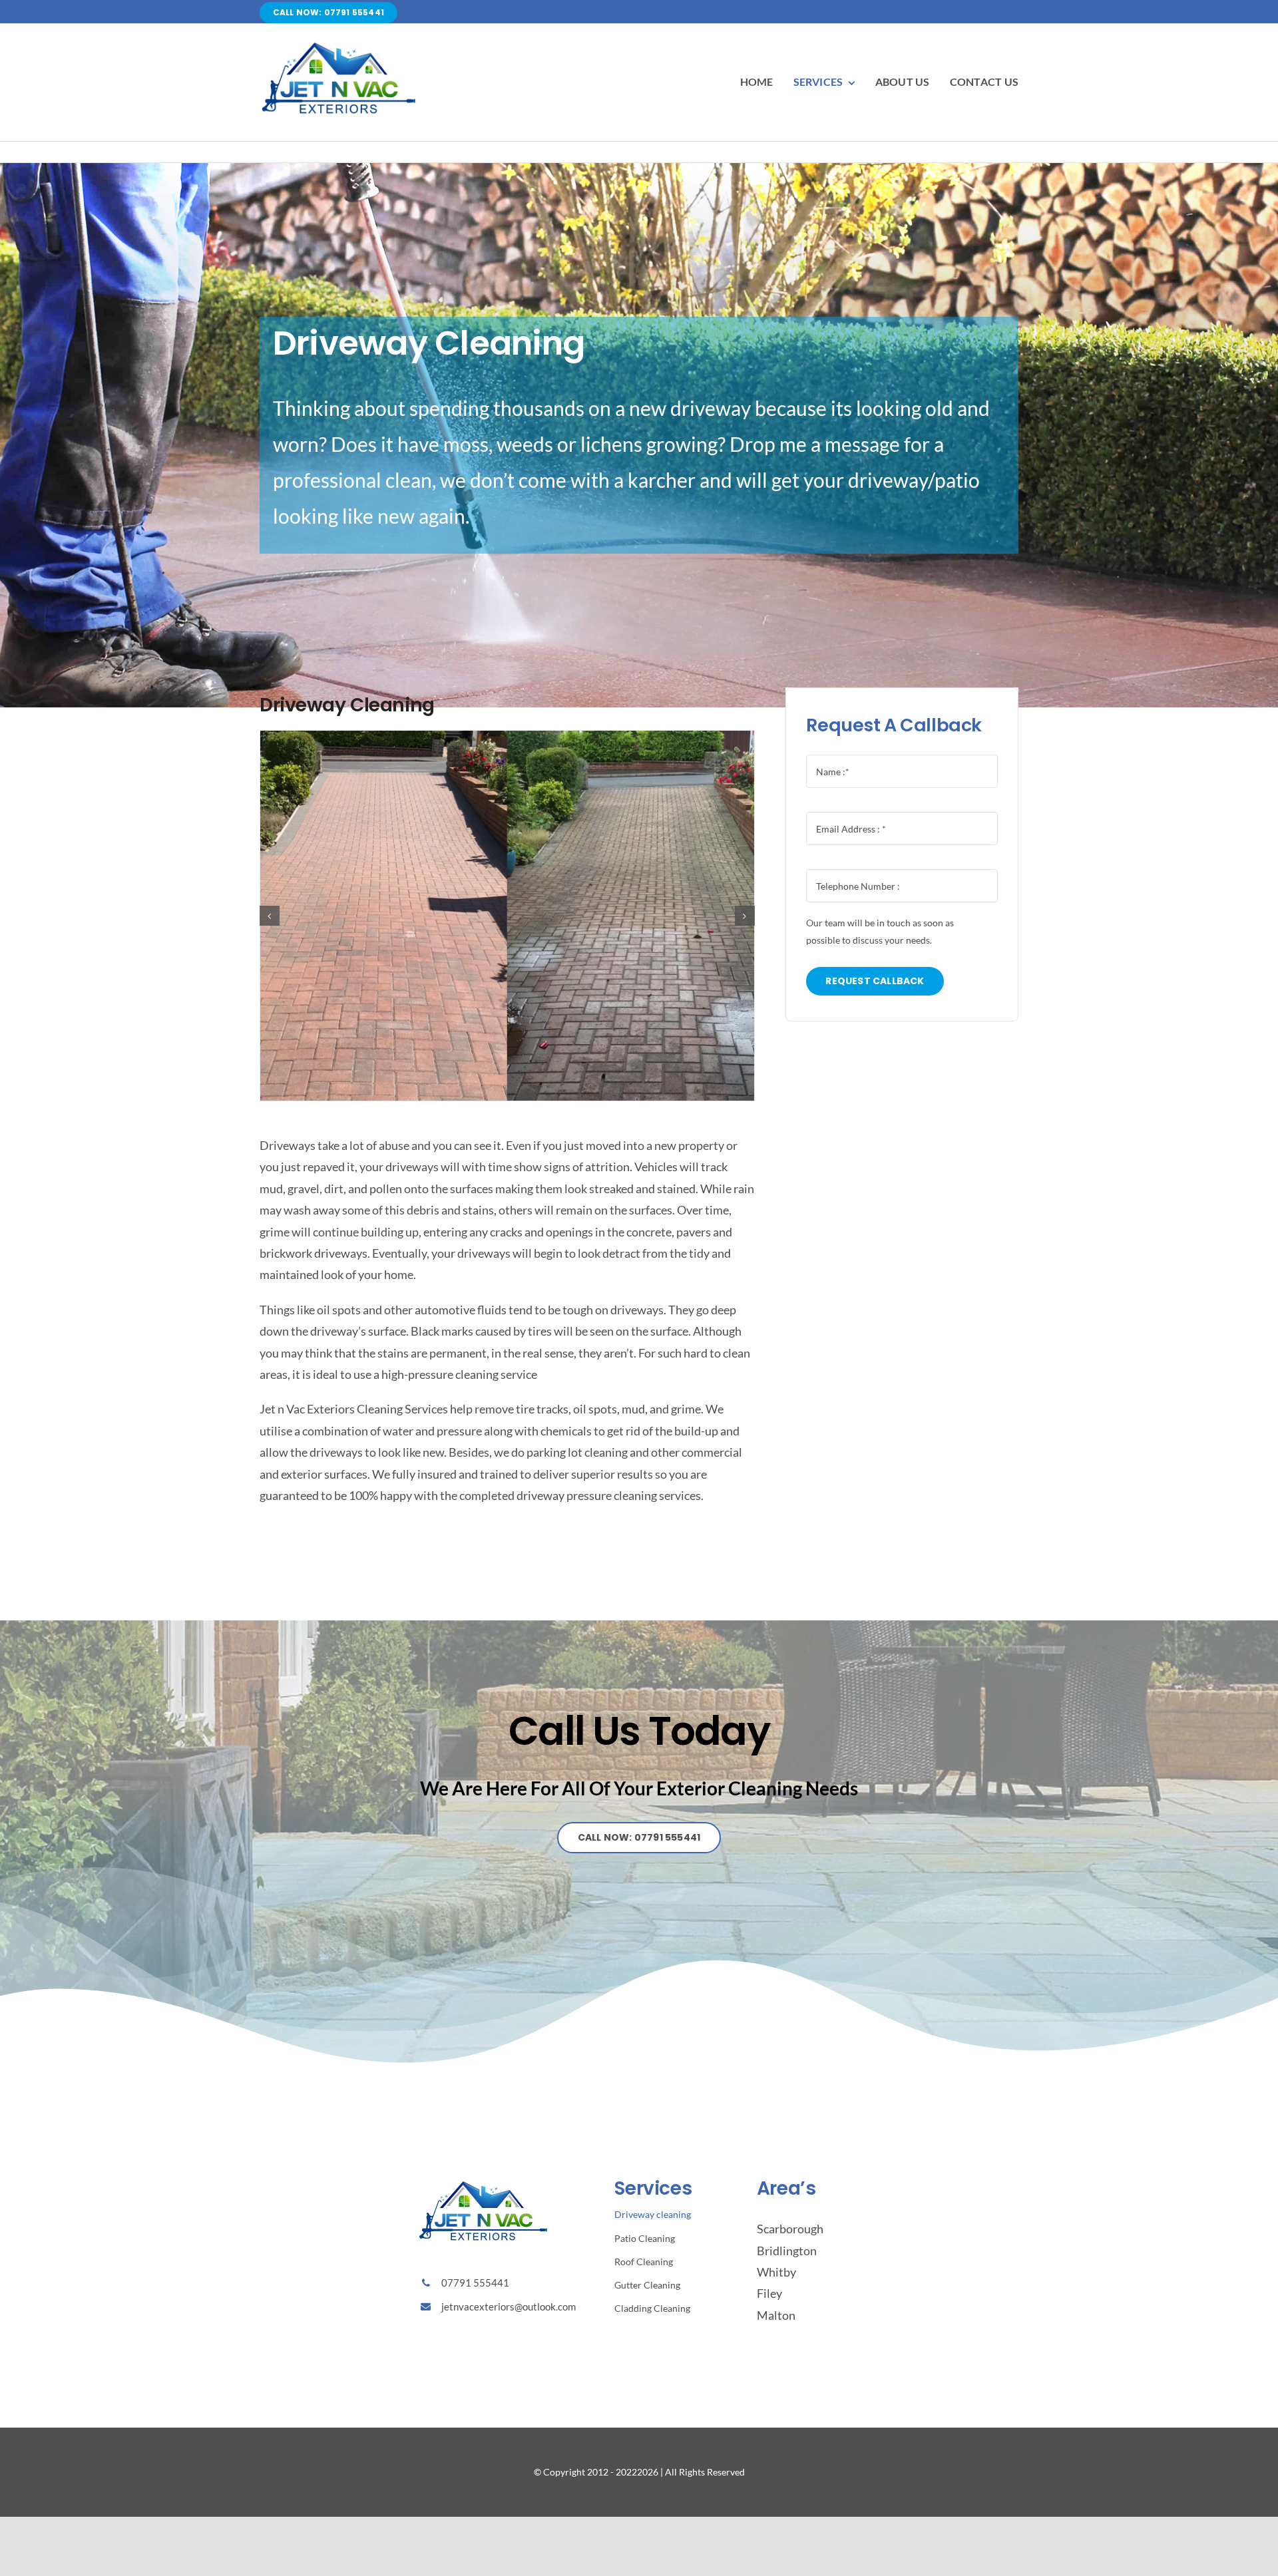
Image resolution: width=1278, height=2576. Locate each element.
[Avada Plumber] (339, 36)
